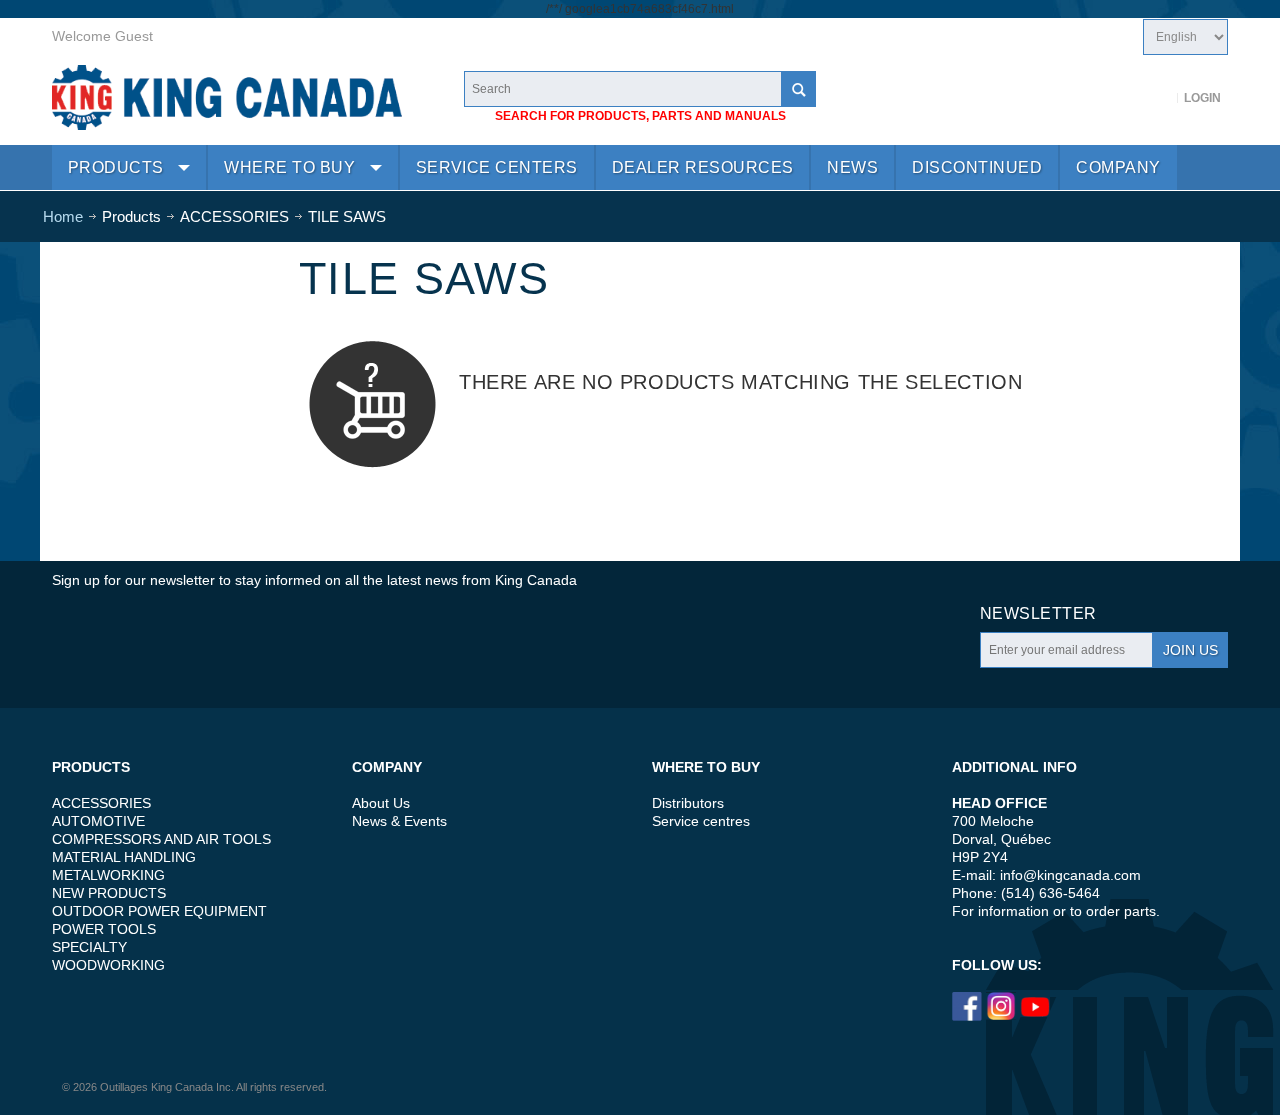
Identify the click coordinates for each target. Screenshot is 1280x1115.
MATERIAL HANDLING (124, 857)
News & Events (399, 821)
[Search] (798, 89)
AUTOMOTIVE (98, 821)
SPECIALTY (89, 947)
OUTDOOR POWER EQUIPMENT (159, 911)
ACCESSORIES (101, 803)
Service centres (701, 821)
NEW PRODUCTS (109, 893)
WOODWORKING (108, 965)
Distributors (688, 803)
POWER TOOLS (104, 929)
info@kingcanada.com (1070, 875)
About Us (381, 803)
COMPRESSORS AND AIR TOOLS (161, 839)
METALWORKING (108, 875)
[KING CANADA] (227, 97)
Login (1202, 98)
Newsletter (1038, 613)
